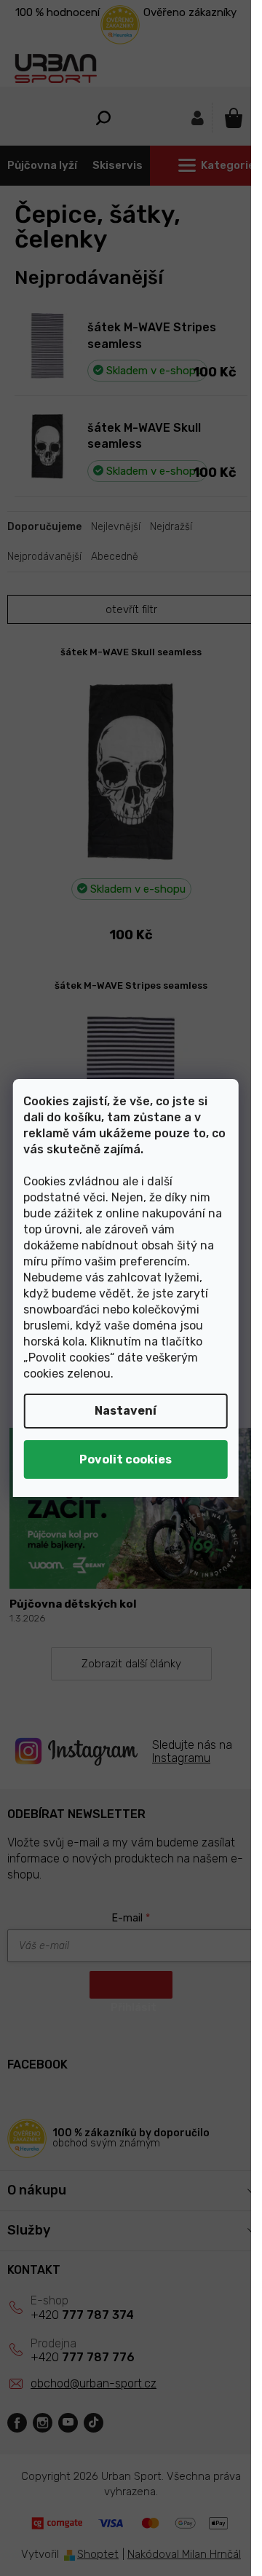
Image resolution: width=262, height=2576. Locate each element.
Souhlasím (126, 1459)
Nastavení (126, 1411)
